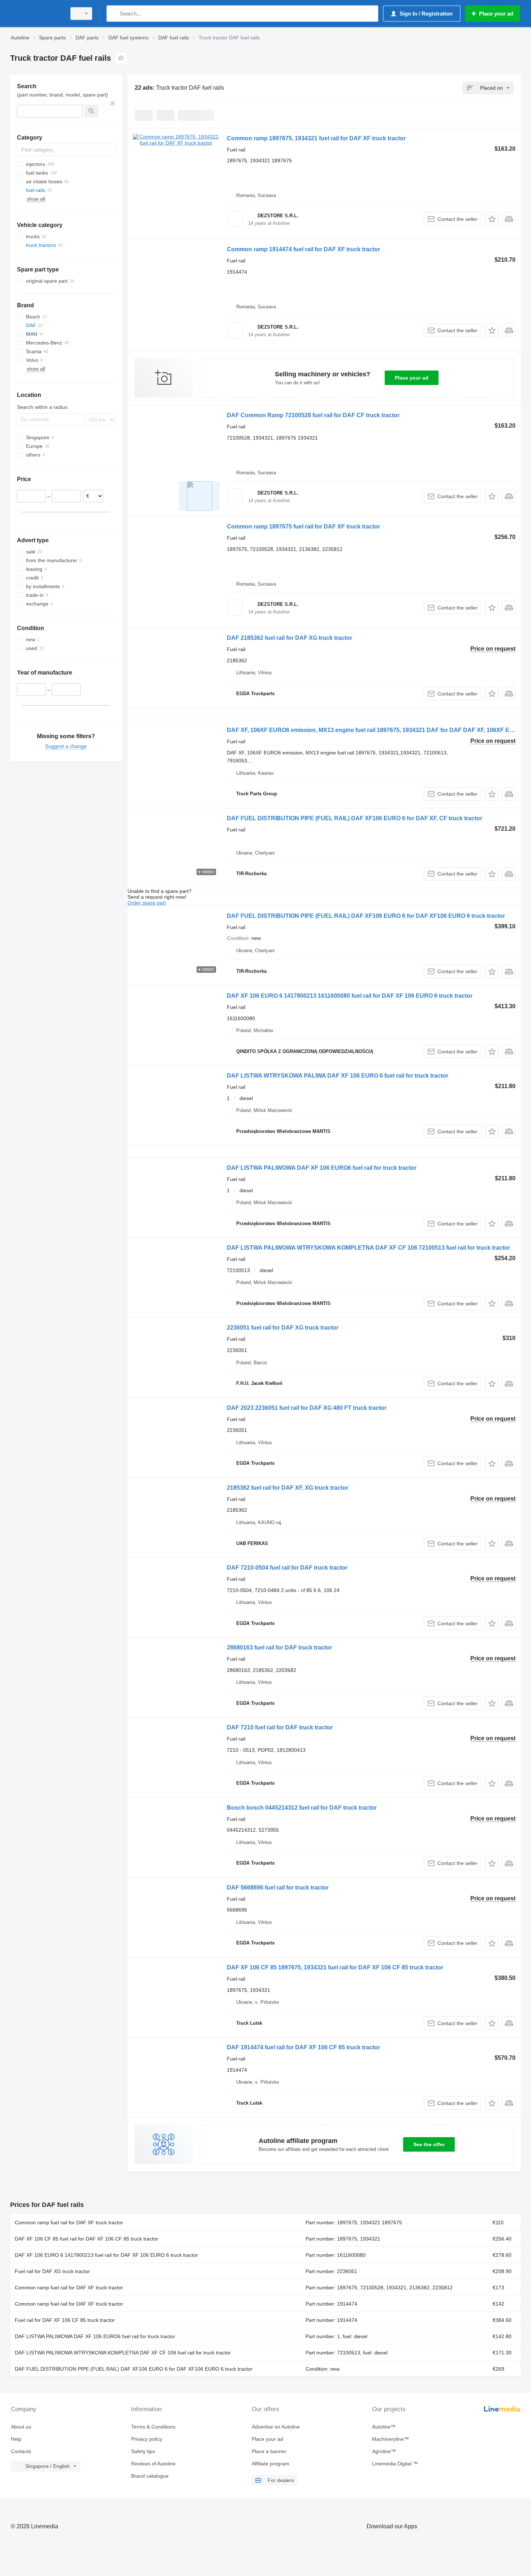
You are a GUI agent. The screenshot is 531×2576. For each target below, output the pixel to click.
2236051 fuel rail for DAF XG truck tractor (283, 1328)
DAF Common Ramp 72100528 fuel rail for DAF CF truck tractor (313, 415)
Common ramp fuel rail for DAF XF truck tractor (69, 2222)
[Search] (114, 14)
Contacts (21, 2451)
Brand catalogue (150, 2476)
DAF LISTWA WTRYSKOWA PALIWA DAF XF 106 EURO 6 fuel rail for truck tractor (338, 1076)
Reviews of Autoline (153, 2464)
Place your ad (412, 378)
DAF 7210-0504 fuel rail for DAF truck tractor (287, 1568)
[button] (492, 219)
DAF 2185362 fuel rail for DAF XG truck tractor (290, 638)
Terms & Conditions (153, 2427)
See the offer (429, 2144)
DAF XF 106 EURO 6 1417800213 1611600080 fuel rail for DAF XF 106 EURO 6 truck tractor (350, 996)
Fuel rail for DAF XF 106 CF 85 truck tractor (65, 2320)
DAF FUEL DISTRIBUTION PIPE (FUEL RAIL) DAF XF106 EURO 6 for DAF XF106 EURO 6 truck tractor (366, 916)
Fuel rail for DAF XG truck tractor (52, 2271)
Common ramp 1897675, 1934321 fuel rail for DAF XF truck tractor (316, 138)
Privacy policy (147, 2439)
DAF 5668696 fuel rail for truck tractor (278, 1888)
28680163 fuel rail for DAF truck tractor (279, 1648)
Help (16, 2439)
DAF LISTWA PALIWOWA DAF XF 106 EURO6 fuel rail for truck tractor (322, 1168)
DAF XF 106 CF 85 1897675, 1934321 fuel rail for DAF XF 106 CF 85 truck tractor (335, 1967)
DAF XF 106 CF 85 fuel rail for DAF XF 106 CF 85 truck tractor (87, 2239)
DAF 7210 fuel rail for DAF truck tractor (280, 1727)
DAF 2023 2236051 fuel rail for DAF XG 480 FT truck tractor (307, 1408)
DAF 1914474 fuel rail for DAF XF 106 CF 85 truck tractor (303, 2047)
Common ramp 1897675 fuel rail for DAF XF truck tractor (303, 527)
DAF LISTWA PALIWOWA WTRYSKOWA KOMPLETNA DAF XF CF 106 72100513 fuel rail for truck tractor (368, 1248)
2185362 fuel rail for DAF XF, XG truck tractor (288, 1488)
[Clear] (113, 103)
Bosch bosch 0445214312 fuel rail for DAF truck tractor (302, 1808)
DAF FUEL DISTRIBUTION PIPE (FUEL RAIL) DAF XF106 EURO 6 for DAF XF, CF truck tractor (355, 818)
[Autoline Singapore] (36, 14)
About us (21, 2427)
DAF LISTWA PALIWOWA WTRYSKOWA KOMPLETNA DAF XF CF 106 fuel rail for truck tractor (123, 2353)
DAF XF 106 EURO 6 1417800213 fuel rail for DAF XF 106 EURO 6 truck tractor (106, 2255)
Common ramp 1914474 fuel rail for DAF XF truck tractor (303, 249)
